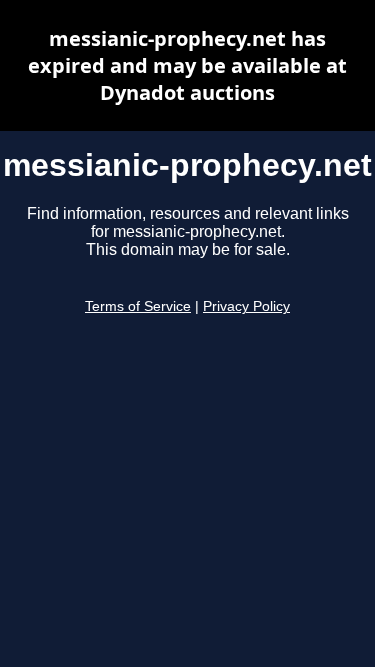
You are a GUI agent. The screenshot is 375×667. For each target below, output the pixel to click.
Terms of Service (138, 306)
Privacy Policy (246, 306)
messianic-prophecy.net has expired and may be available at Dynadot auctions (187, 65)
